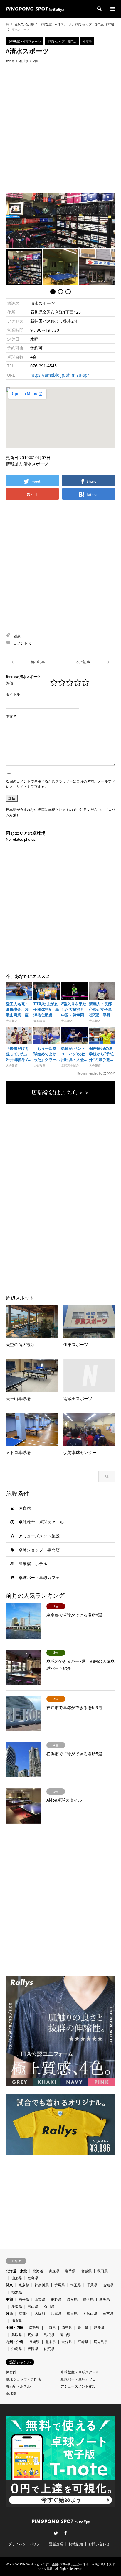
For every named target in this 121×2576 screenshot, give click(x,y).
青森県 (54, 2271)
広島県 (34, 2328)
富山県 (33, 2306)
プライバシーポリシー (26, 2544)
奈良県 (72, 2313)
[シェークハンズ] (33, 662)
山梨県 (40, 2299)
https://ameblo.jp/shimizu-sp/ (60, 375)
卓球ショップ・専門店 (89, 24)
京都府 (24, 2313)
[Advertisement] (60, 128)
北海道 (38, 2271)
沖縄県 (17, 2349)
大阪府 (40, 2313)
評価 (9, 683)
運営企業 (56, 2544)
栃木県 (17, 2292)
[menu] (112, 9)
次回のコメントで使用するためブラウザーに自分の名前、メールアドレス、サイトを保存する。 (60, 784)
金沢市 (19, 24)
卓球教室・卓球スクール (56, 24)
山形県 (17, 2278)
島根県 (49, 2335)
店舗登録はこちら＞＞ (60, 1092)
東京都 (24, 2285)
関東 (9, 2285)
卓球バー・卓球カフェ (39, 1577)
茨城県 (108, 2285)
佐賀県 (49, 2349)
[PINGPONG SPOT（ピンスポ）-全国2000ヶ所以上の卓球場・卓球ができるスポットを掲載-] (35, 9)
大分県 (67, 2342)
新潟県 (105, 2299)
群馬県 (60, 2285)
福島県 (33, 2278)
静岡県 (88, 2299)
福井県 (24, 2299)
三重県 (108, 2313)
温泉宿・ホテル (33, 1564)
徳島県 (67, 2328)
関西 (9, 2313)
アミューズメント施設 (39, 1536)
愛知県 (17, 2306)
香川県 (83, 2328)
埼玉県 (76, 2285)
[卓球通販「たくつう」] (88, 662)
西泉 (36, 61)
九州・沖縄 (15, 2342)
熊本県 (51, 2342)
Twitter (56, 2533)
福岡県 (33, 2349)
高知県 (33, 2335)
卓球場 (110, 24)
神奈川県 (42, 2285)
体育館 (25, 1508)
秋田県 (102, 2271)
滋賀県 (17, 2320)
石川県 (30, 24)
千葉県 (92, 2285)
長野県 (56, 2299)
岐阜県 (72, 2299)
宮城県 (86, 2271)
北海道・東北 (16, 2271)
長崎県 (34, 2342)
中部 (9, 2299)
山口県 (51, 2328)
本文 (11, 716)
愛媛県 (99, 2328)
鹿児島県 (101, 2342)
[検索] (99, 9)
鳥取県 (17, 2335)
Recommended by (90, 1073)
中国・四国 (15, 2328)
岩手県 (70, 2271)
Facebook (65, 2533)
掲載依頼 (76, 2544)
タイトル (13, 694)
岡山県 (65, 2335)
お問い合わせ (99, 2544)
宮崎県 (83, 2342)
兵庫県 (56, 2313)
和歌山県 (90, 2313)
